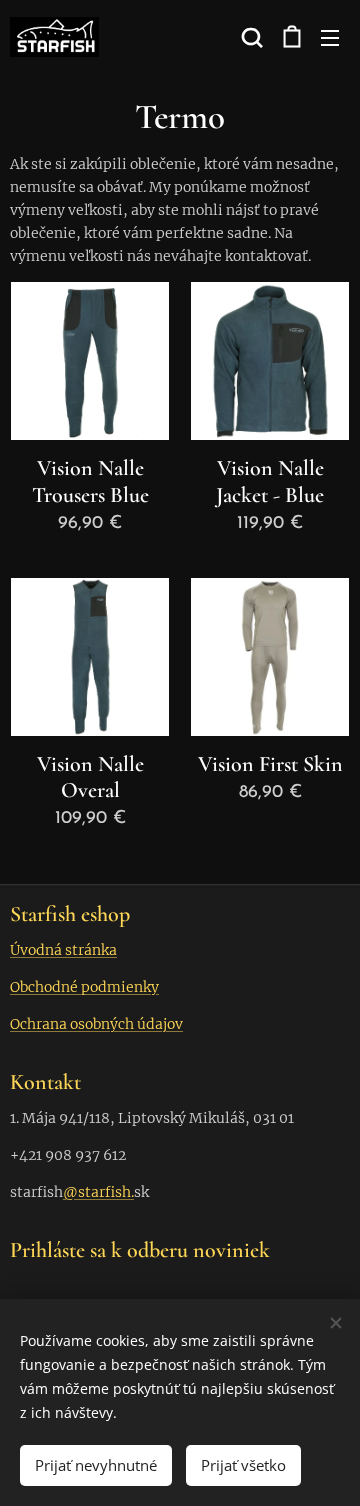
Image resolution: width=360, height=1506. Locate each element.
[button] (250, 37)
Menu (330, 37)
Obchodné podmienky (84, 987)
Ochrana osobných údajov (96, 1024)
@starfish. (98, 1192)
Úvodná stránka (63, 950)
